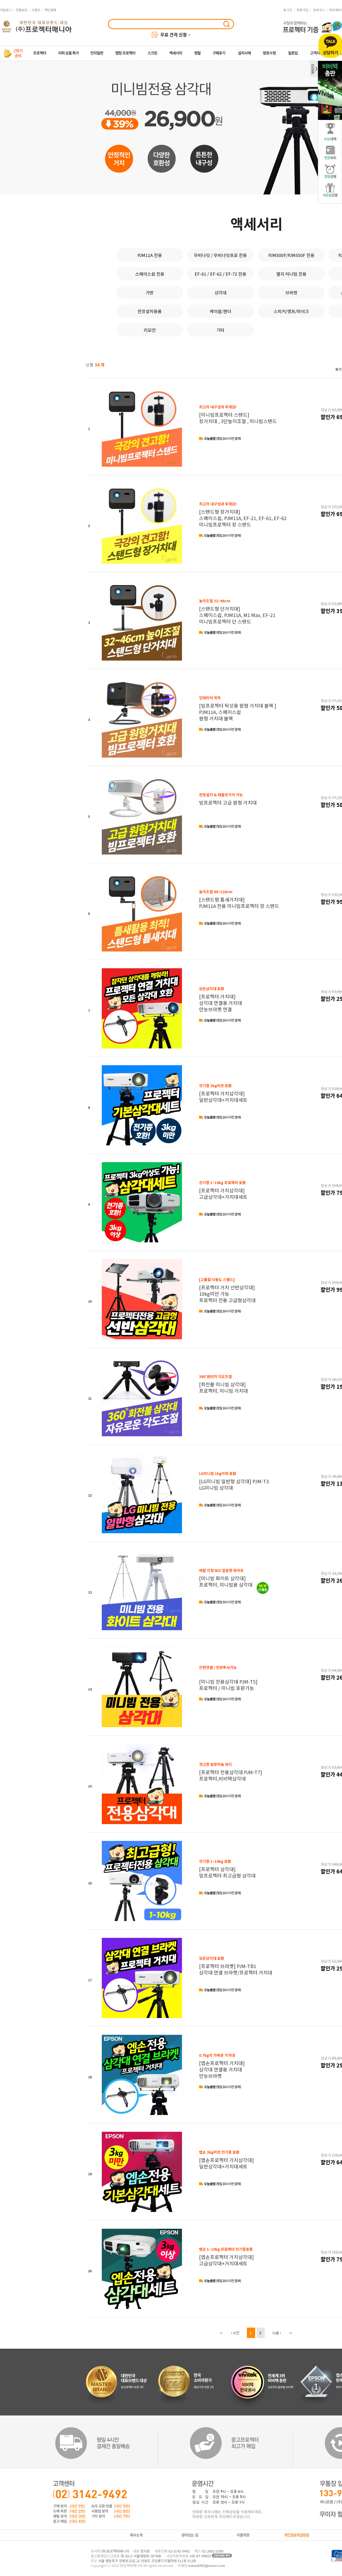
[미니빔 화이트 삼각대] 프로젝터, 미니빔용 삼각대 (226, 1578)
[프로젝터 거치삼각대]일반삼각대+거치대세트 (223, 1093)
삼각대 (221, 292)
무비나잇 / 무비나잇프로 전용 (220, 255)
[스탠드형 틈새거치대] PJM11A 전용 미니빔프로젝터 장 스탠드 (239, 899)
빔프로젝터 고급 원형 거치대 (228, 799)
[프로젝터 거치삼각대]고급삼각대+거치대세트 (223, 1190)
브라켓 (291, 292)
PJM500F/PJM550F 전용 (291, 255)
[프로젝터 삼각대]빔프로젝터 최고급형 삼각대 (227, 1869)
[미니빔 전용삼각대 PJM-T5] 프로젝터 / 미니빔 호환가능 (228, 1678)
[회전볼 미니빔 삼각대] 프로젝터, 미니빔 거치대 (224, 1384)
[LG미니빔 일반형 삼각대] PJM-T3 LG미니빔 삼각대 (234, 1481)
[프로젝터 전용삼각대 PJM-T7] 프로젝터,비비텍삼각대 (231, 1772)
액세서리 (256, 223)
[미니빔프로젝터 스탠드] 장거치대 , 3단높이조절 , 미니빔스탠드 (238, 414)
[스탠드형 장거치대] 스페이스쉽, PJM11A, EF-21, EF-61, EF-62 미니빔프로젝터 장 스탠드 (243, 514)
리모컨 (150, 330)
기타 (220, 330)
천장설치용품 (150, 311)
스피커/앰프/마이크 (291, 311)
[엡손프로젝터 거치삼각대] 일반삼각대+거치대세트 (226, 2159)
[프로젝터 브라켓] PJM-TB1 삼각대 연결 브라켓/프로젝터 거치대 (236, 1966)
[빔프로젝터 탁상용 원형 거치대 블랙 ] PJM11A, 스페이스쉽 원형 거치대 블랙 (238, 708)
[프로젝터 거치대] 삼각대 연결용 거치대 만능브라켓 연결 (221, 999)
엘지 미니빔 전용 (291, 274)
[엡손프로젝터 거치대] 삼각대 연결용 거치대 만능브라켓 (222, 2066)
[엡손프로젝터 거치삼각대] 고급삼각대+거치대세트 (226, 2256)
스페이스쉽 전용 (150, 274)
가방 (150, 292)
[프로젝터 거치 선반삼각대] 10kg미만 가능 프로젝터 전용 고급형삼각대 (227, 1290)
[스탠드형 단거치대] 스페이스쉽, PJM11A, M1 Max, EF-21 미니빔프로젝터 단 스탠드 (237, 611)
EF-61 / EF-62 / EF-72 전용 (220, 274)
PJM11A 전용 (150, 255)
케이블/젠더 (221, 311)
